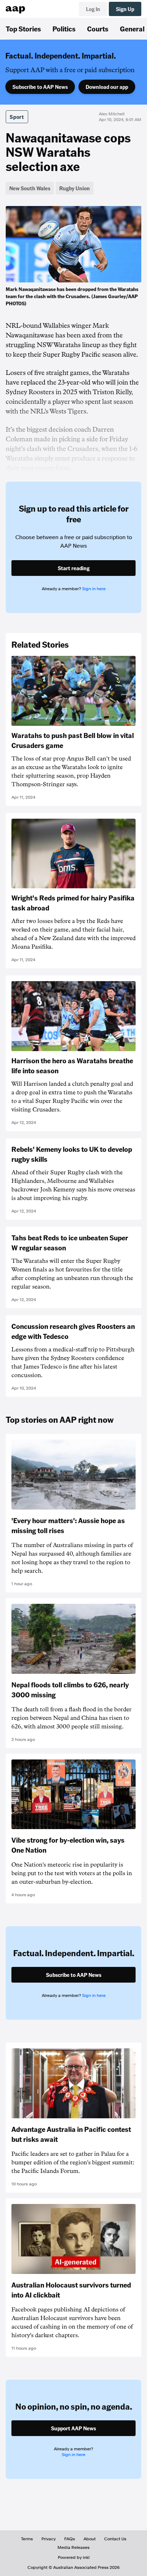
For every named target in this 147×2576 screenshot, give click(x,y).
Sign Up (125, 9)
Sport (17, 117)
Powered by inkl (74, 2557)
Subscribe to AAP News (40, 87)
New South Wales (30, 188)
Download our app (107, 87)
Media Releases (73, 2547)
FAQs (70, 2539)
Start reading (74, 568)
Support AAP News (73, 2428)
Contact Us (115, 2539)
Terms (27, 2539)
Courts (98, 29)
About (90, 2539)
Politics (64, 29)
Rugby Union (75, 188)
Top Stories (23, 29)
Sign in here (94, 589)
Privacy (49, 2539)
